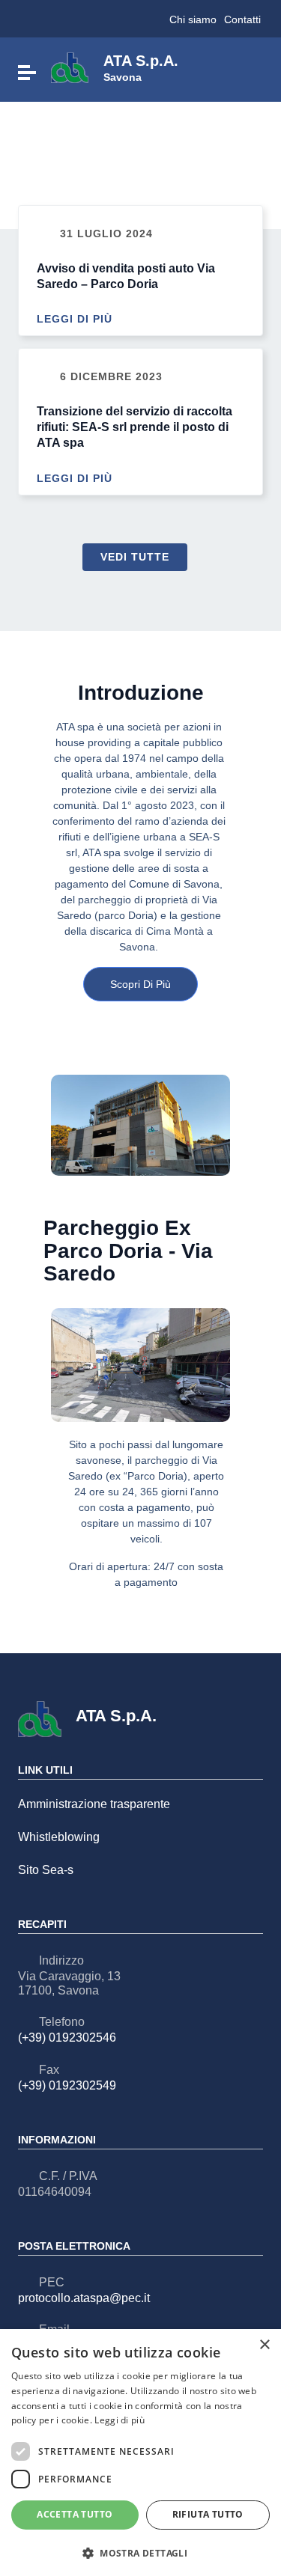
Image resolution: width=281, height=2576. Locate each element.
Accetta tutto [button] (75, 2514)
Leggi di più (76, 320)
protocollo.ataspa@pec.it (84, 2298)
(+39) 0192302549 (67, 2085)
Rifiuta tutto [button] (208, 2514)
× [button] (264, 2345)
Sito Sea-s (46, 1870)
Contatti (242, 19)
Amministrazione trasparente (94, 1804)
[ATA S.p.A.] (70, 67)
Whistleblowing (59, 1837)
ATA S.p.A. (141, 67)
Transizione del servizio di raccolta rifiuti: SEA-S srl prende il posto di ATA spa (135, 427)
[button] (140, 2552)
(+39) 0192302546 (67, 2038)
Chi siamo (193, 19)
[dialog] (140, 2453)
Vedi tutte (135, 557)
